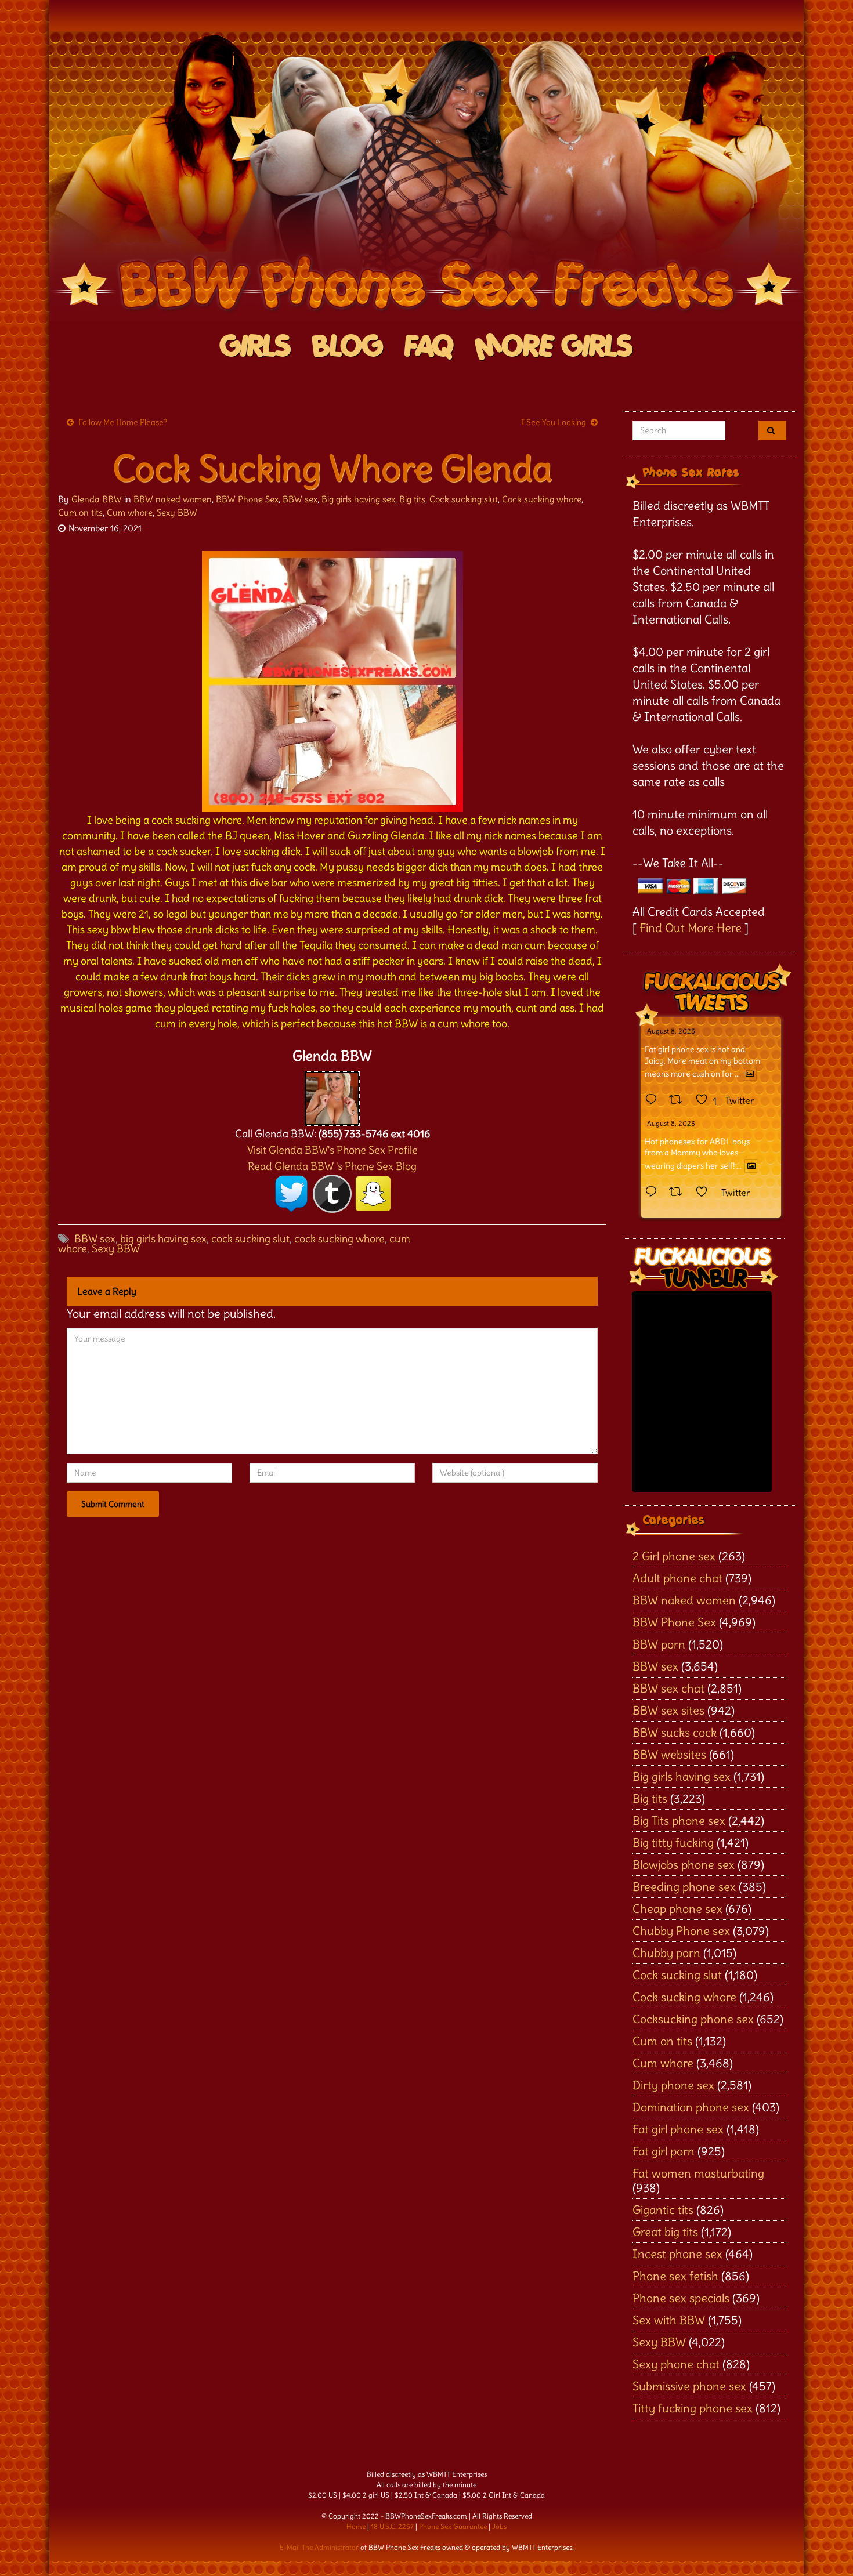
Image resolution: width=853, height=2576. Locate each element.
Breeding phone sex (684, 1887)
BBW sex (300, 499)
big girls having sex (163, 1239)
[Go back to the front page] (426, 176)
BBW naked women (173, 499)
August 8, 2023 (671, 1031)
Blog (348, 347)
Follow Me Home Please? (123, 422)
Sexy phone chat (676, 2364)
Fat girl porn (664, 2151)
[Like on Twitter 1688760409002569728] (705, 1193)
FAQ (429, 347)
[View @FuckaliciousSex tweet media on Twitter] (750, 1074)
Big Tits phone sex (679, 1820)
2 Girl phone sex (674, 1556)
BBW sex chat (668, 1688)
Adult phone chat (677, 1578)
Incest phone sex (677, 2254)
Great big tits (665, 2232)
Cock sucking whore (542, 499)
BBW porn (659, 1644)
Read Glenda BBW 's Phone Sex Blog (332, 1166)
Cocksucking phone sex (693, 2019)
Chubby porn (666, 1953)
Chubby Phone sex (681, 1931)
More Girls (554, 347)
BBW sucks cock (675, 1732)
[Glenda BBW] (332, 1095)
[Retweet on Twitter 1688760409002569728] (679, 1193)
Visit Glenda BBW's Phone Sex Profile (332, 1150)
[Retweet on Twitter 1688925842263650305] (679, 1100)
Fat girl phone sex (678, 2129)
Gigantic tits (663, 2210)
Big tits (412, 499)
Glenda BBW (97, 499)
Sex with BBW (669, 2320)
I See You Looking (554, 422)
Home (356, 2526)
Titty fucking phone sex (693, 2408)
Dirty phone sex (673, 2085)
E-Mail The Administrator (319, 2547)
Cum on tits (80, 512)
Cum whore (130, 512)
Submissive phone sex (689, 2386)
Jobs (499, 2526)
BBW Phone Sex (247, 499)
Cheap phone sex (677, 1909)
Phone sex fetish (675, 2276)
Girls (256, 347)
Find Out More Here (691, 928)
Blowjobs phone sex (684, 1865)
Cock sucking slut (464, 499)
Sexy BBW (177, 512)
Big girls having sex (358, 499)
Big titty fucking (673, 1843)
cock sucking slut (250, 1239)
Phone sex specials (681, 2298)
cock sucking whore (339, 1239)
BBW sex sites (668, 1710)
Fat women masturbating (698, 2173)
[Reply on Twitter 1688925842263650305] (654, 1100)
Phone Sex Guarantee (453, 2526)
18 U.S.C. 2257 (392, 2526)
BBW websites (669, 1754)
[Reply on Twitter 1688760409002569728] (654, 1193)
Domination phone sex (691, 2107)
